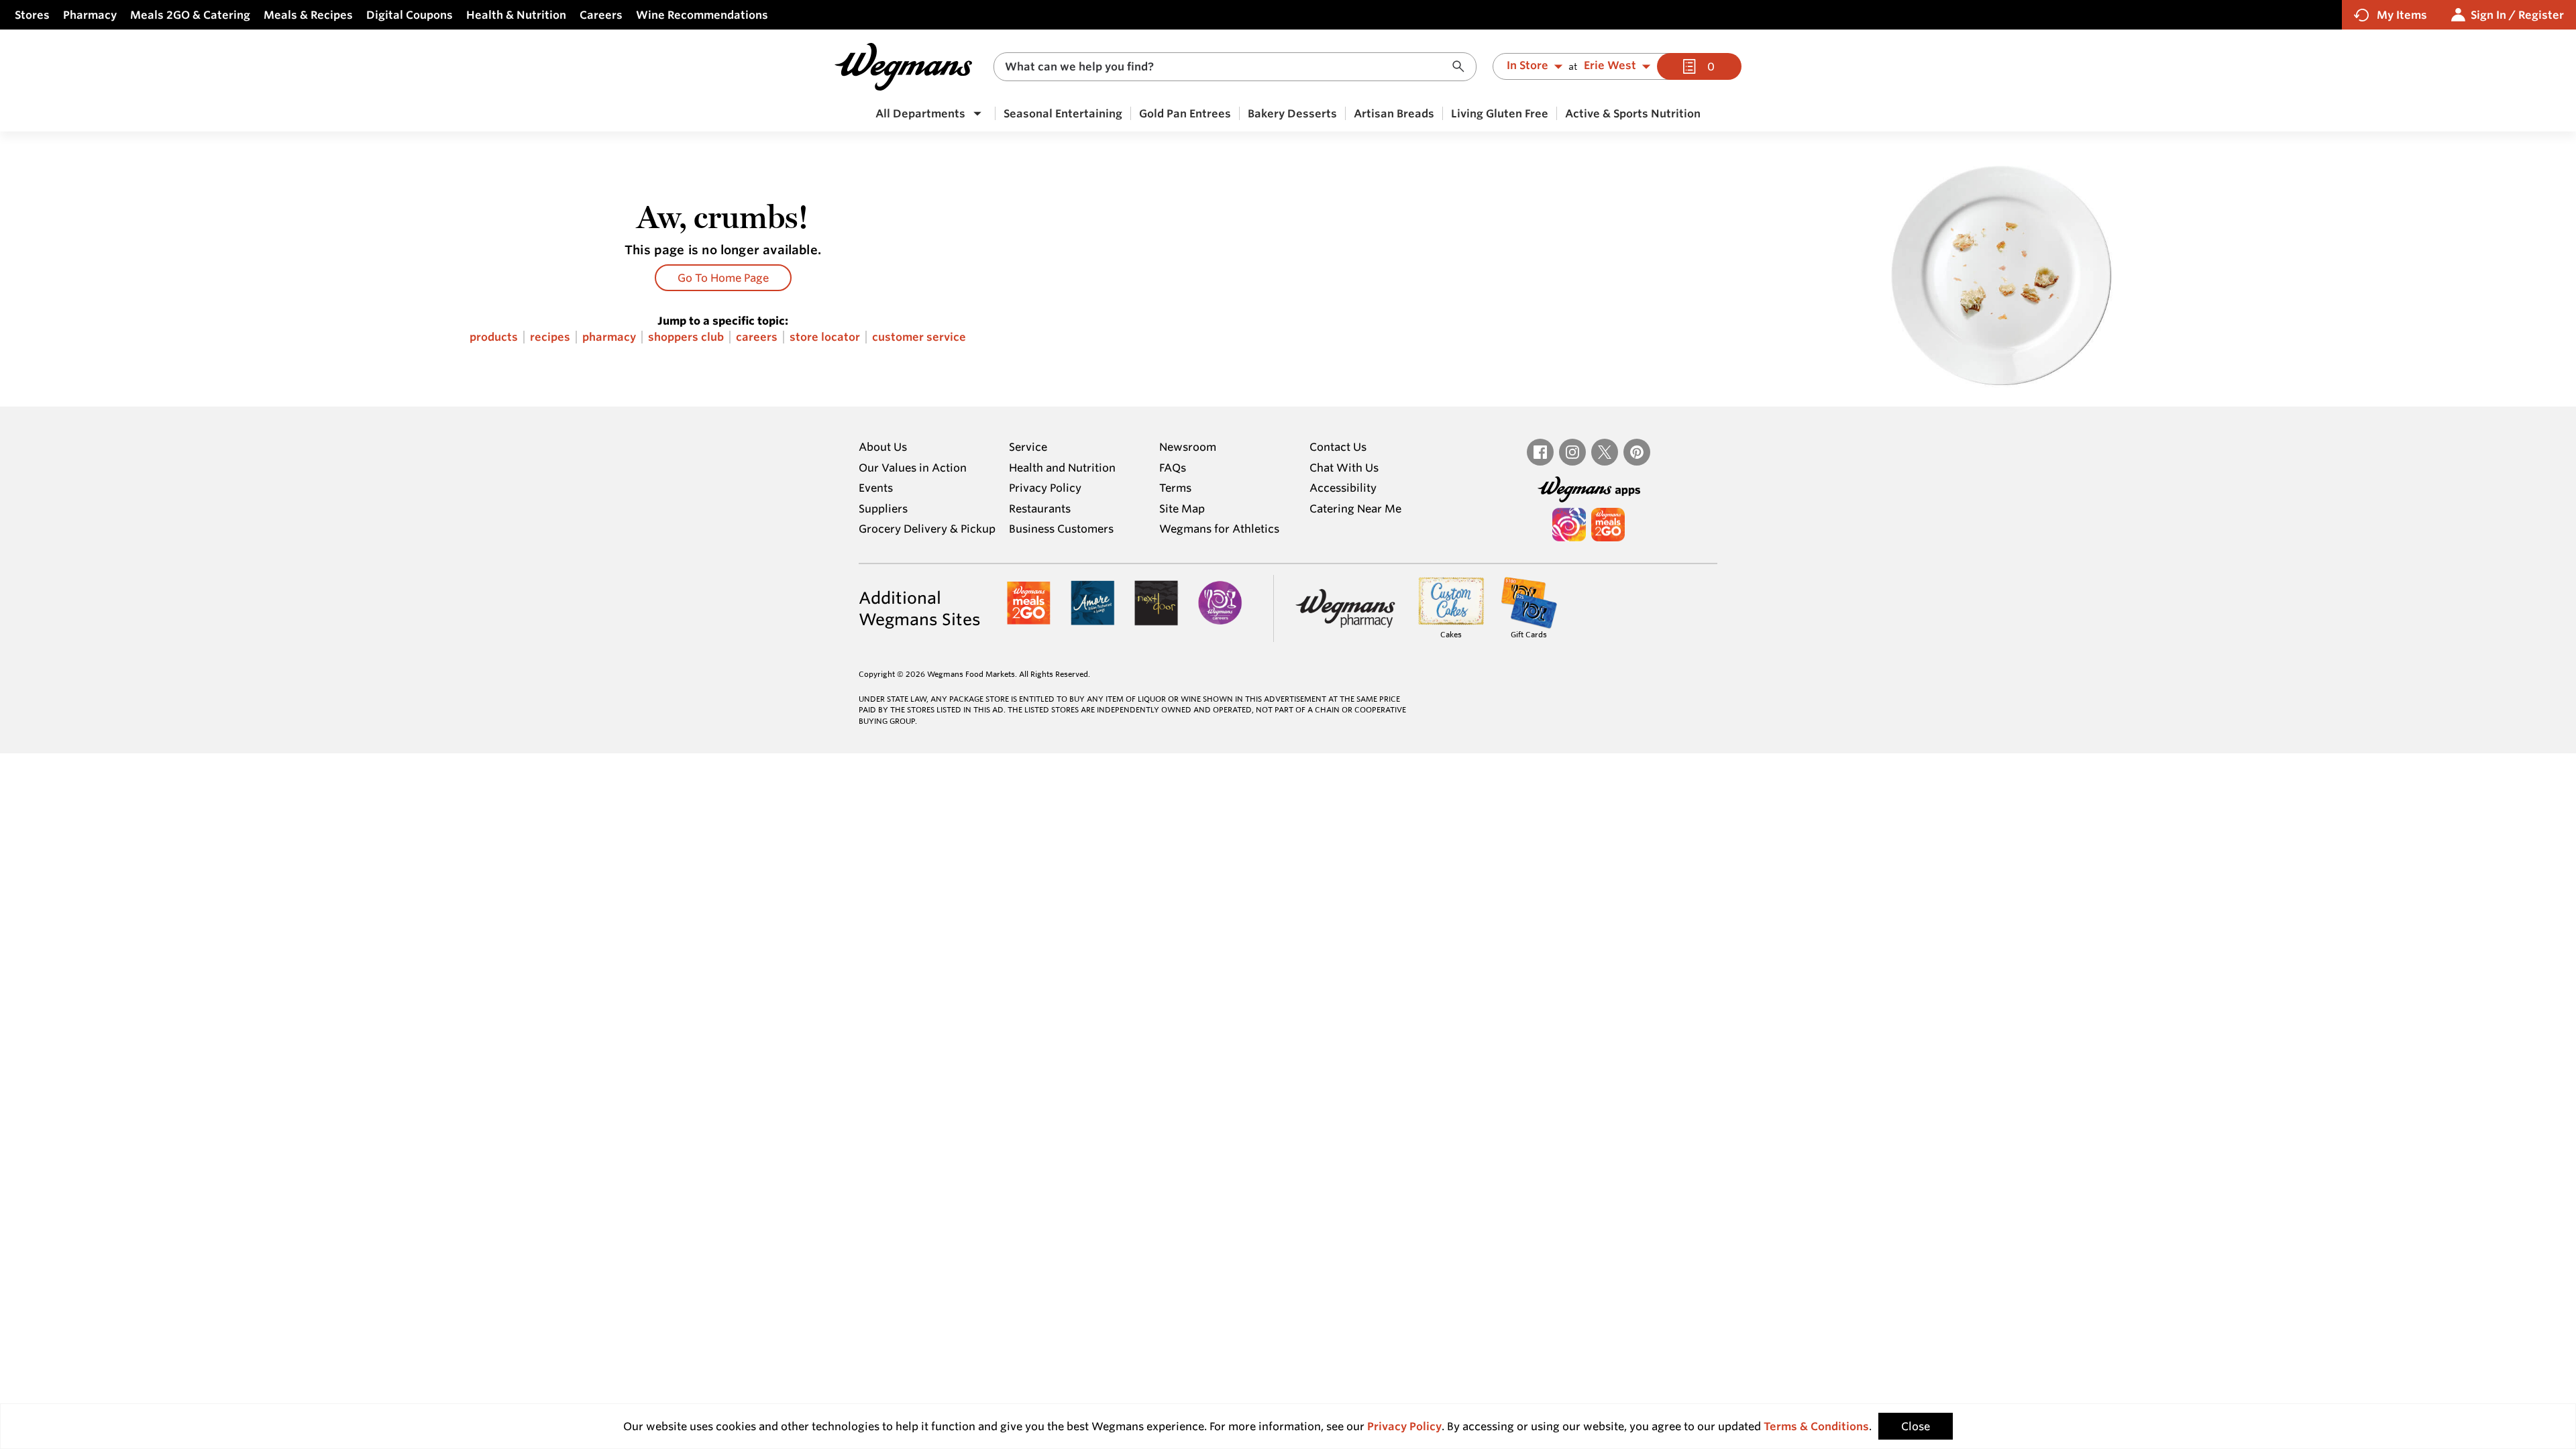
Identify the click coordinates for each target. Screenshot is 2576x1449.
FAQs (1173, 468)
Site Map (1182, 508)
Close (1916, 1426)
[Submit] (1462, 67)
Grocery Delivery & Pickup (927, 529)
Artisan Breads (1394, 113)
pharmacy (609, 337)
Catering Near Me (1355, 508)
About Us (883, 447)
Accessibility (1343, 488)
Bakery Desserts (1292, 113)
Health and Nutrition (1062, 468)
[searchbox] (1226, 67)
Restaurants (1040, 508)
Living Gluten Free (1500, 113)
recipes (550, 337)
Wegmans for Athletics (1219, 529)
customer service (919, 337)
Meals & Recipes (308, 15)
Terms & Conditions (1816, 1426)
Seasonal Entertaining (1063, 113)
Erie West (1610, 66)
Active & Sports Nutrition (1633, 113)
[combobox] (1235, 67)
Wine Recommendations (702, 15)
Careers (601, 15)
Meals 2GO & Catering (190, 15)
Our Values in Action (913, 468)
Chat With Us (1344, 468)
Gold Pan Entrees (1185, 113)
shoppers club (686, 337)
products (494, 337)
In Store (1527, 66)
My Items (2402, 15)
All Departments (920, 113)
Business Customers (1061, 529)
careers (757, 337)
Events (876, 488)
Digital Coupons (410, 15)
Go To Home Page (723, 278)
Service (1028, 447)
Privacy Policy (1045, 488)
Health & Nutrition (516, 15)
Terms (1175, 488)
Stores (32, 15)
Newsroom (1188, 447)
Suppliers (883, 508)
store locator (825, 337)
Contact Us (1338, 447)
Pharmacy (90, 15)
